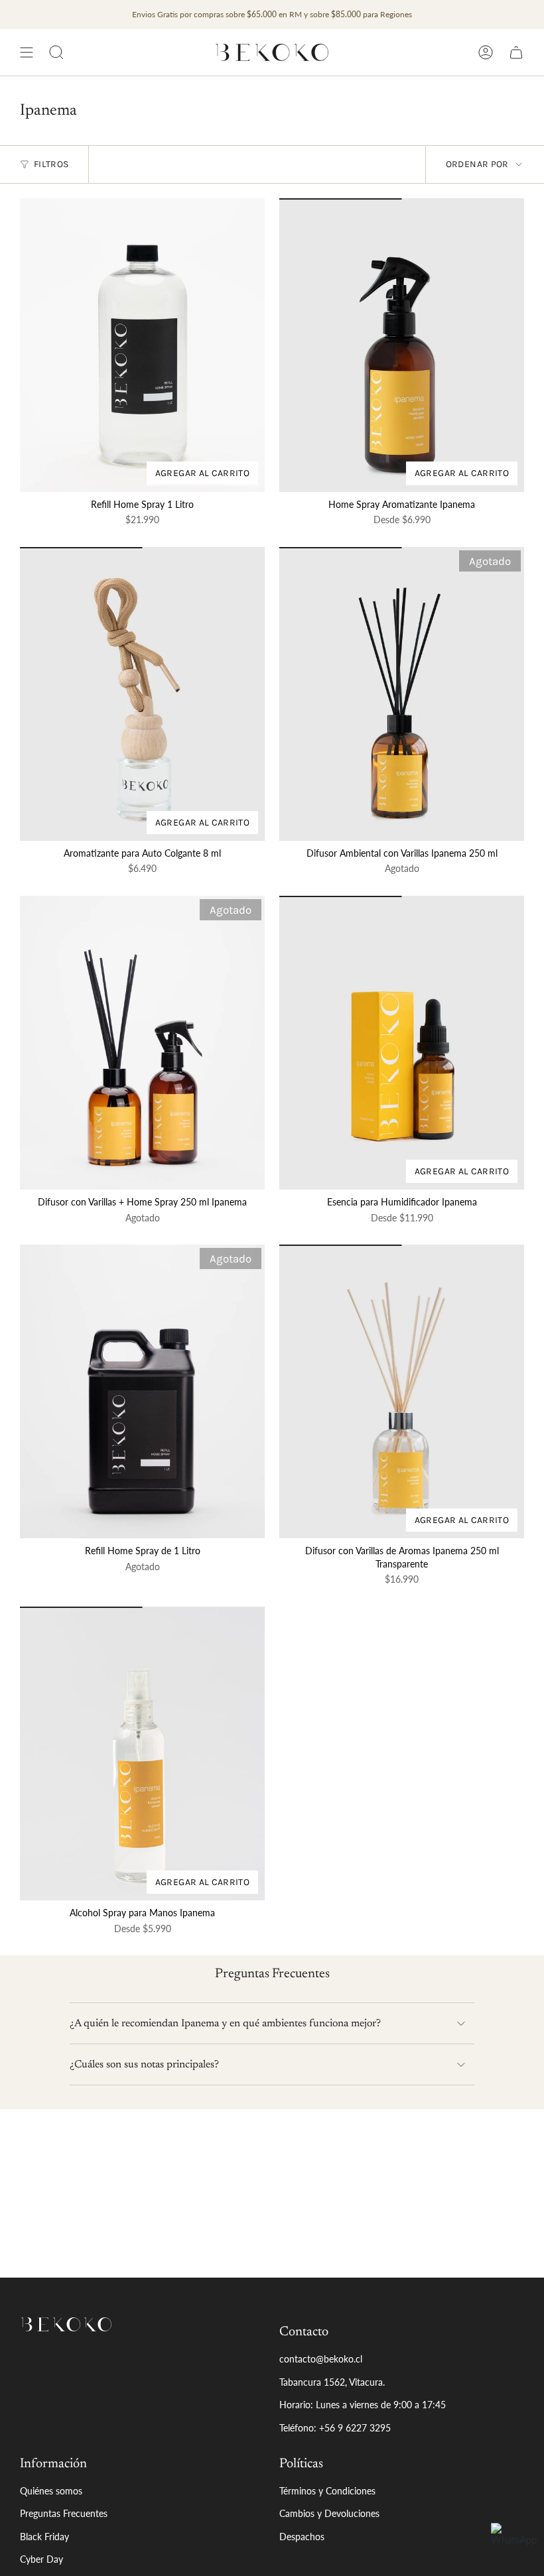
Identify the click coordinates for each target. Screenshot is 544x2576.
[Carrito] (516, 52)
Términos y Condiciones (327, 2491)
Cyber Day (41, 2559)
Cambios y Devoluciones (329, 2513)
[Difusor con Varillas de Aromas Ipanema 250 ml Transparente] (402, 1391)
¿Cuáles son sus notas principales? (144, 2065)
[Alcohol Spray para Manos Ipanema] (142, 1753)
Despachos (302, 2537)
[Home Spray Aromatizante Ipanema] (402, 345)
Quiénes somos (51, 2491)
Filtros (51, 164)
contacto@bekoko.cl (321, 2359)
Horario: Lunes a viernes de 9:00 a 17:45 (363, 2405)
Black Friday (44, 2537)
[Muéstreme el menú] (27, 52)
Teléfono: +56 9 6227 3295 (335, 2428)
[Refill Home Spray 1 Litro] (142, 345)
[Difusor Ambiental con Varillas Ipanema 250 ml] (402, 694)
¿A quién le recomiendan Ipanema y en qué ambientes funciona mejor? (225, 2024)
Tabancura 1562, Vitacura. (332, 2382)
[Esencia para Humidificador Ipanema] (402, 1043)
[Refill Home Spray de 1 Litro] (142, 1391)
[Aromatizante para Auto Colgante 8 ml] (142, 694)
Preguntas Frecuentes (64, 2513)
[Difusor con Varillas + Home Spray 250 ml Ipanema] (142, 1043)
